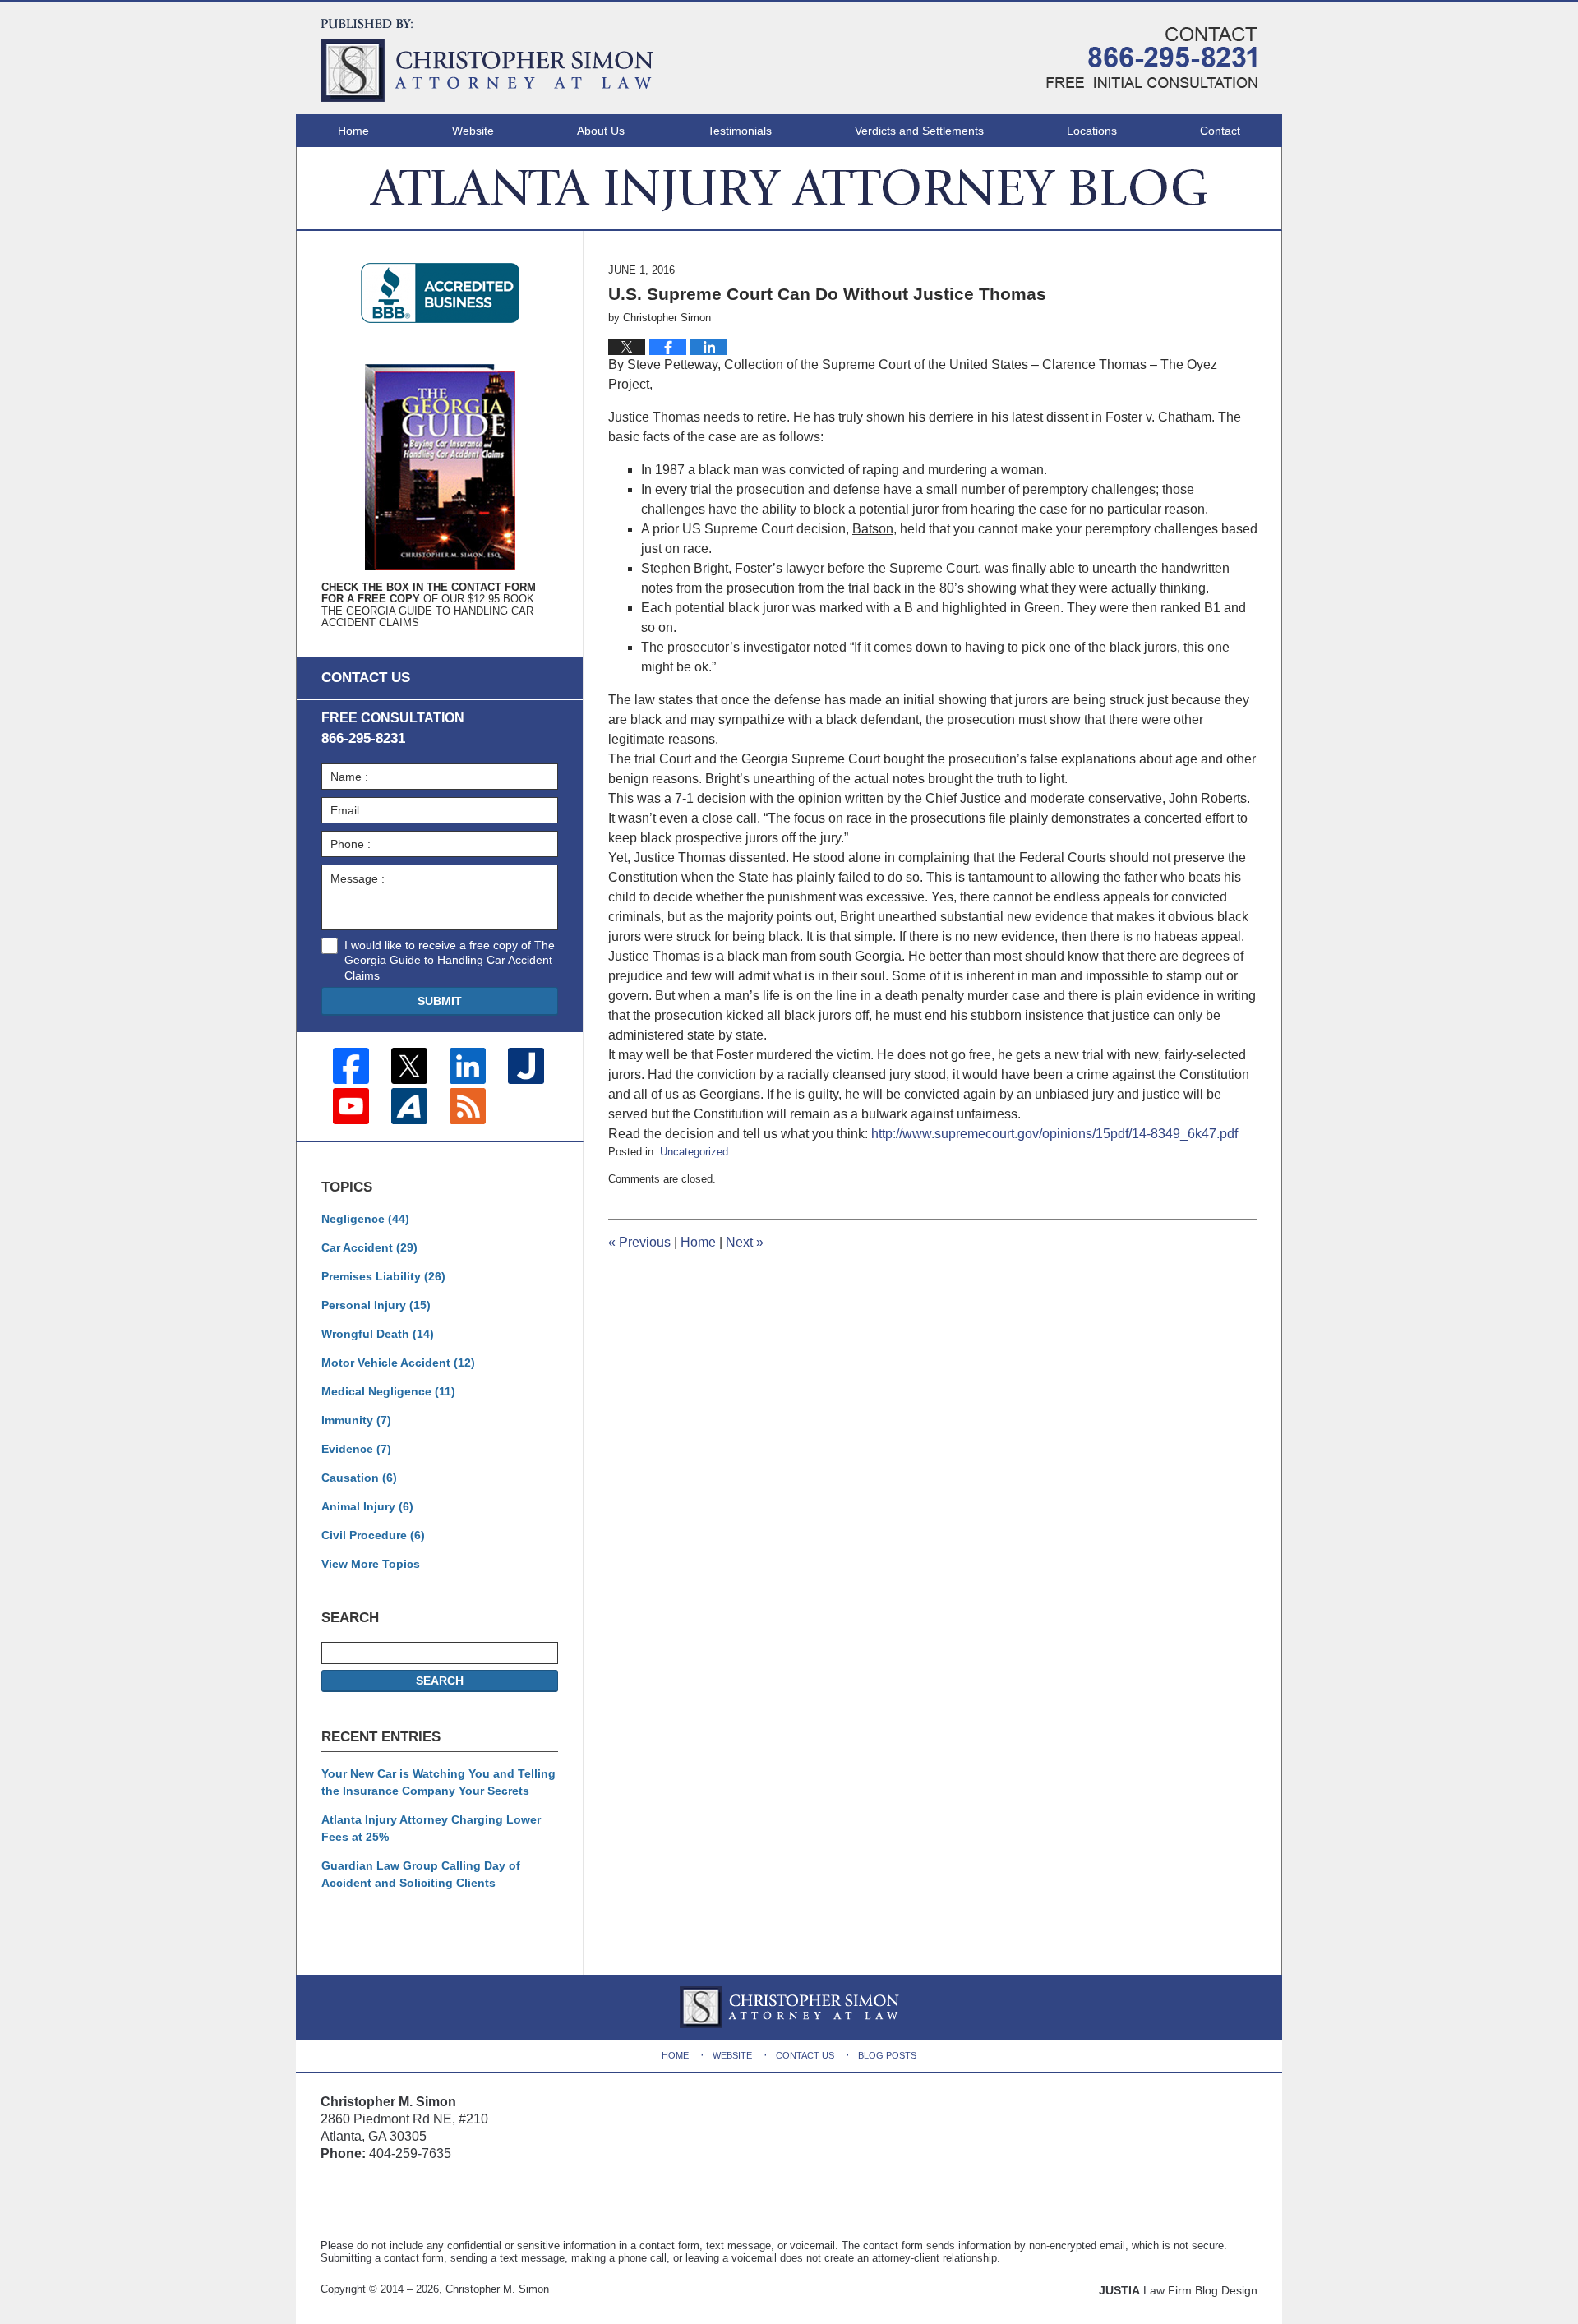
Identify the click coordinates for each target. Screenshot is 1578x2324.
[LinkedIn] (468, 1066)
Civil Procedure (373, 1535)
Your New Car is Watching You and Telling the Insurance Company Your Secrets (438, 1782)
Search (440, 1681)
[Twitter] (409, 1066)
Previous (639, 1242)
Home (353, 131)
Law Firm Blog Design (1178, 2290)
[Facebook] (351, 1066)
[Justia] (526, 1066)
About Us (601, 131)
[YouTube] (351, 1106)
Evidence (356, 1449)
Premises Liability (383, 1276)
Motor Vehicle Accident (398, 1363)
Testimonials (740, 131)
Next (745, 1242)
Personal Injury (376, 1305)
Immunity (356, 1420)
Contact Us (805, 2055)
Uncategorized (694, 1152)
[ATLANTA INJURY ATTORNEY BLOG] (789, 188)
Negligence (365, 1219)
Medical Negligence (388, 1391)
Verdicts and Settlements (919, 131)
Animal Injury (367, 1506)
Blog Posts (887, 2055)
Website (473, 131)
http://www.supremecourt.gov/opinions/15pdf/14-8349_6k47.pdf (1054, 1134)
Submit (440, 1001)
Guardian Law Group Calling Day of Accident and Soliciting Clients (421, 1874)
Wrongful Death (378, 1334)
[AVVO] (409, 1106)
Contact (1220, 131)
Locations (1092, 131)
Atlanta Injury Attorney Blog (487, 60)
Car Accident (369, 1247)
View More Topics (371, 1564)
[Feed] (468, 1106)
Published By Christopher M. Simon (1152, 58)
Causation (359, 1478)
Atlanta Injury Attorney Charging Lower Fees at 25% (431, 1828)
